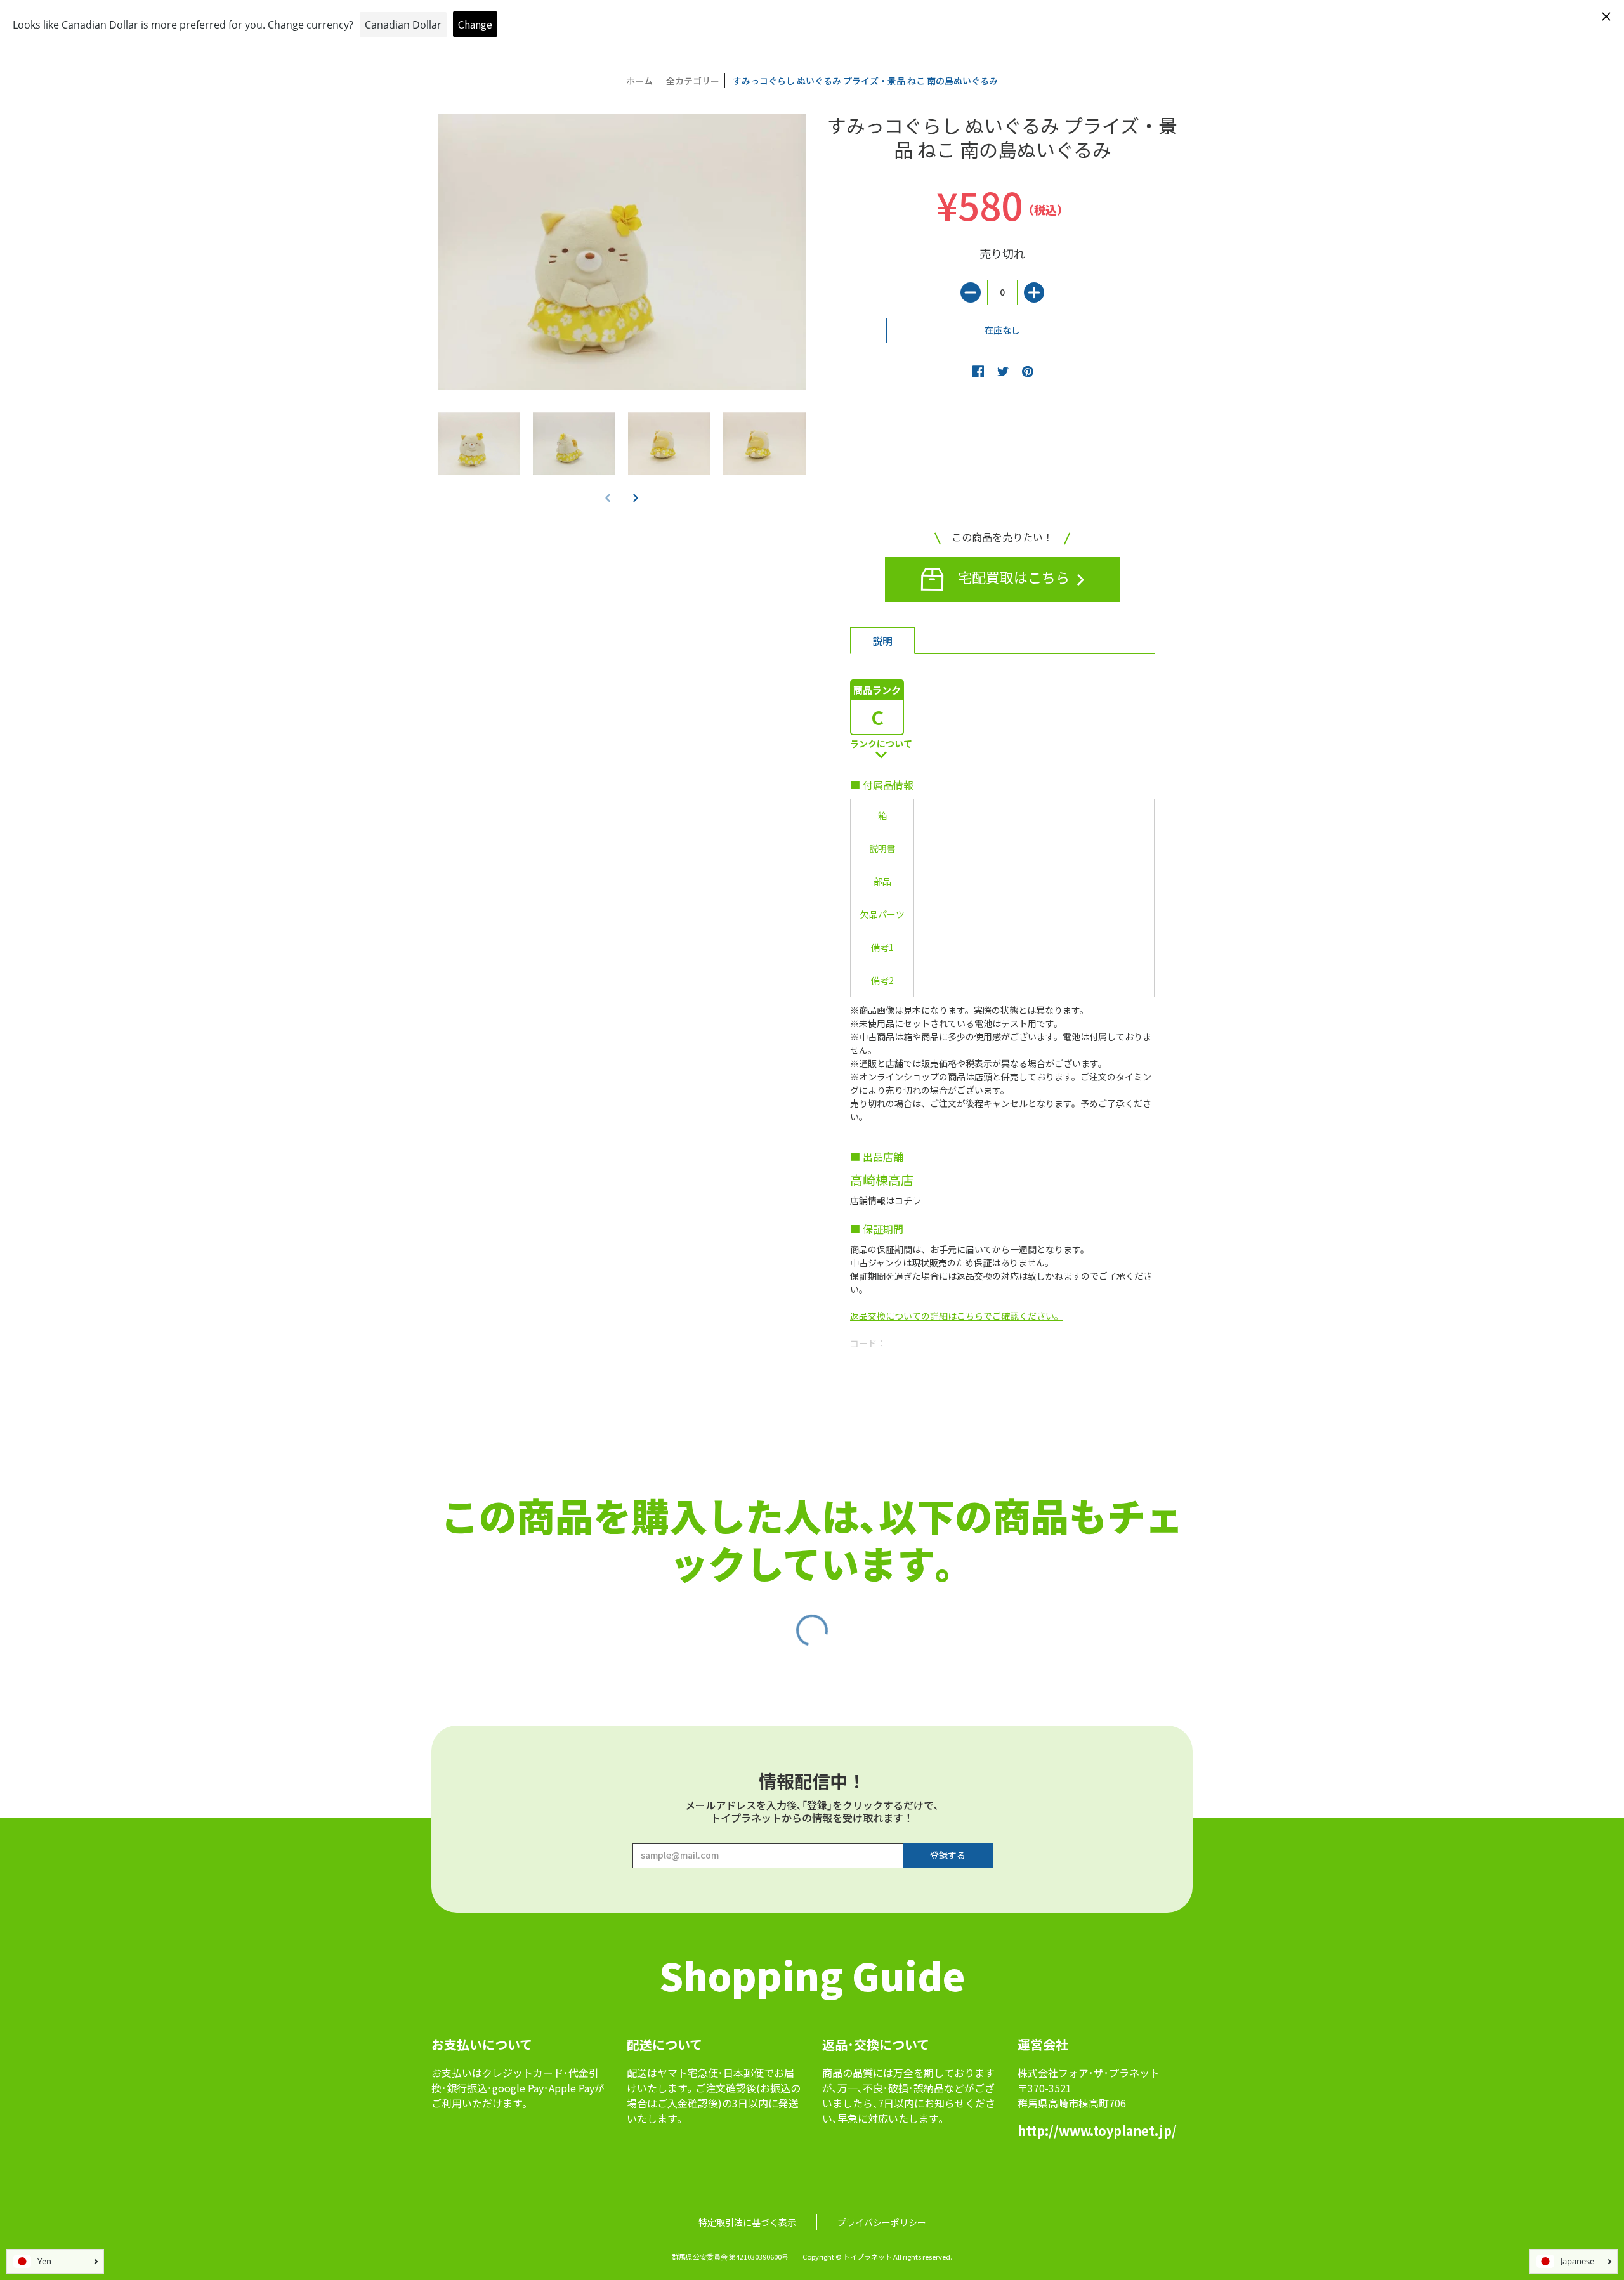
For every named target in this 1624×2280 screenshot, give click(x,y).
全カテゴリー (693, 81)
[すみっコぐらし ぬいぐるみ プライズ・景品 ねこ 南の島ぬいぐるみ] (479, 443)
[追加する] (1034, 292)
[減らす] (971, 292)
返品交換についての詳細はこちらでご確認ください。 (957, 1316)
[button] (636, 497)
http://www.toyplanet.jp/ (1097, 2131)
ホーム (639, 81)
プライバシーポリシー (882, 2222)
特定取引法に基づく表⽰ (747, 2222)
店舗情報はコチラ (886, 1200)
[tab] (882, 641)
